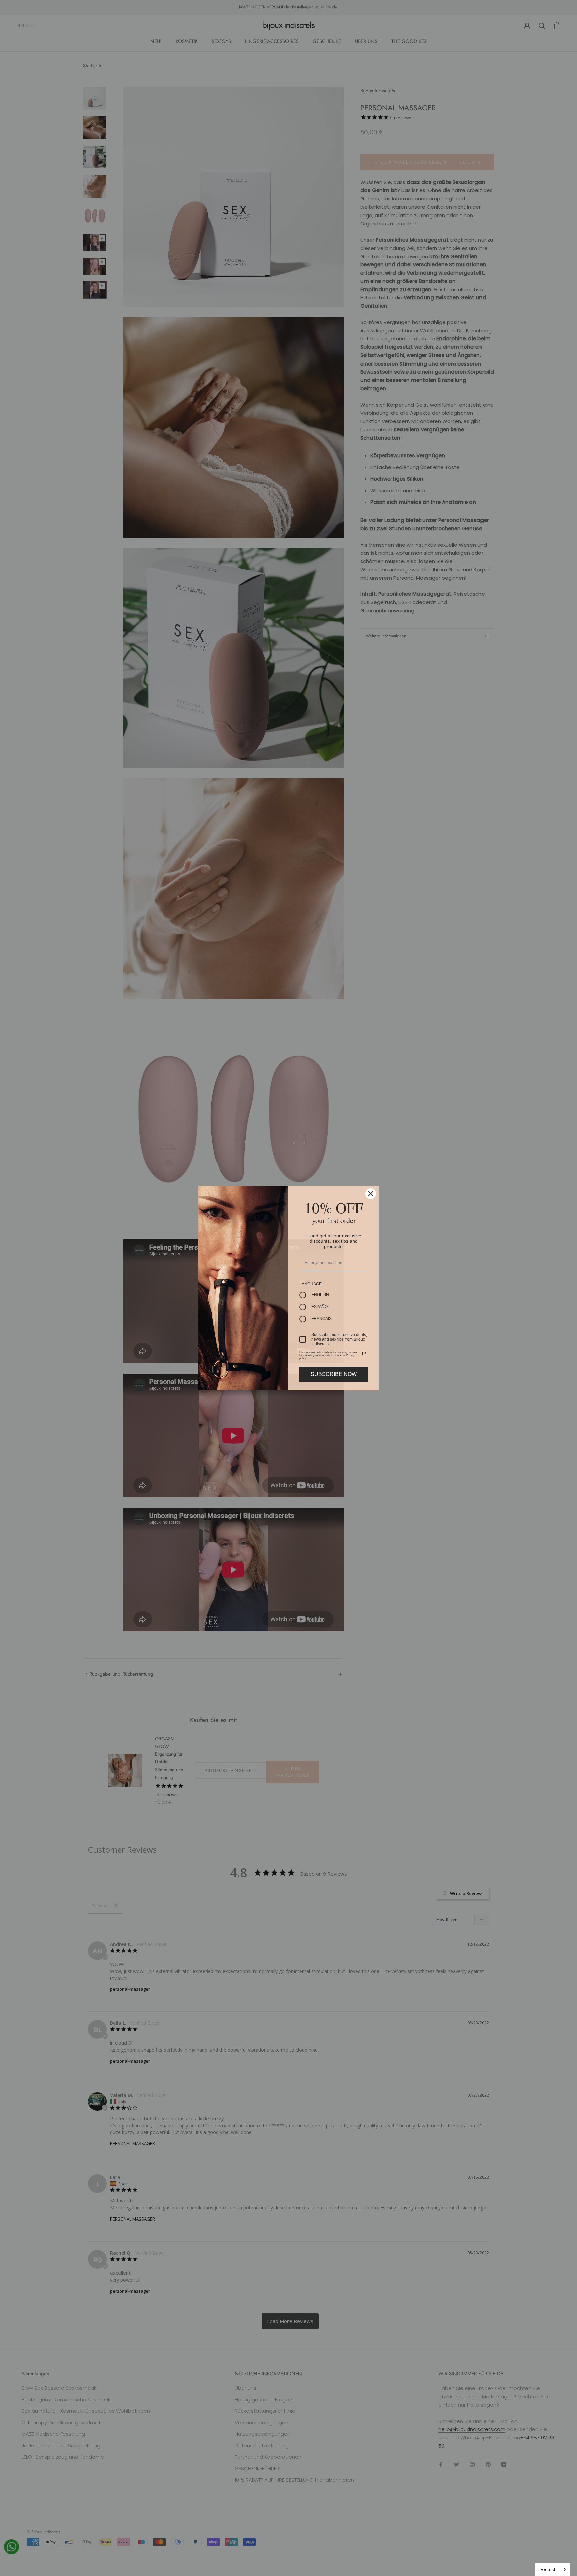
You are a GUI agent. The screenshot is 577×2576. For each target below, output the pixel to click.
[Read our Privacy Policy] (364, 1354)
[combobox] (553, 2569)
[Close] (371, 1194)
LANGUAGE (310, 1284)
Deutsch (548, 2569)
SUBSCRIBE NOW (334, 1374)
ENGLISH (320, 1295)
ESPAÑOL (321, 1307)
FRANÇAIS (321, 1319)
